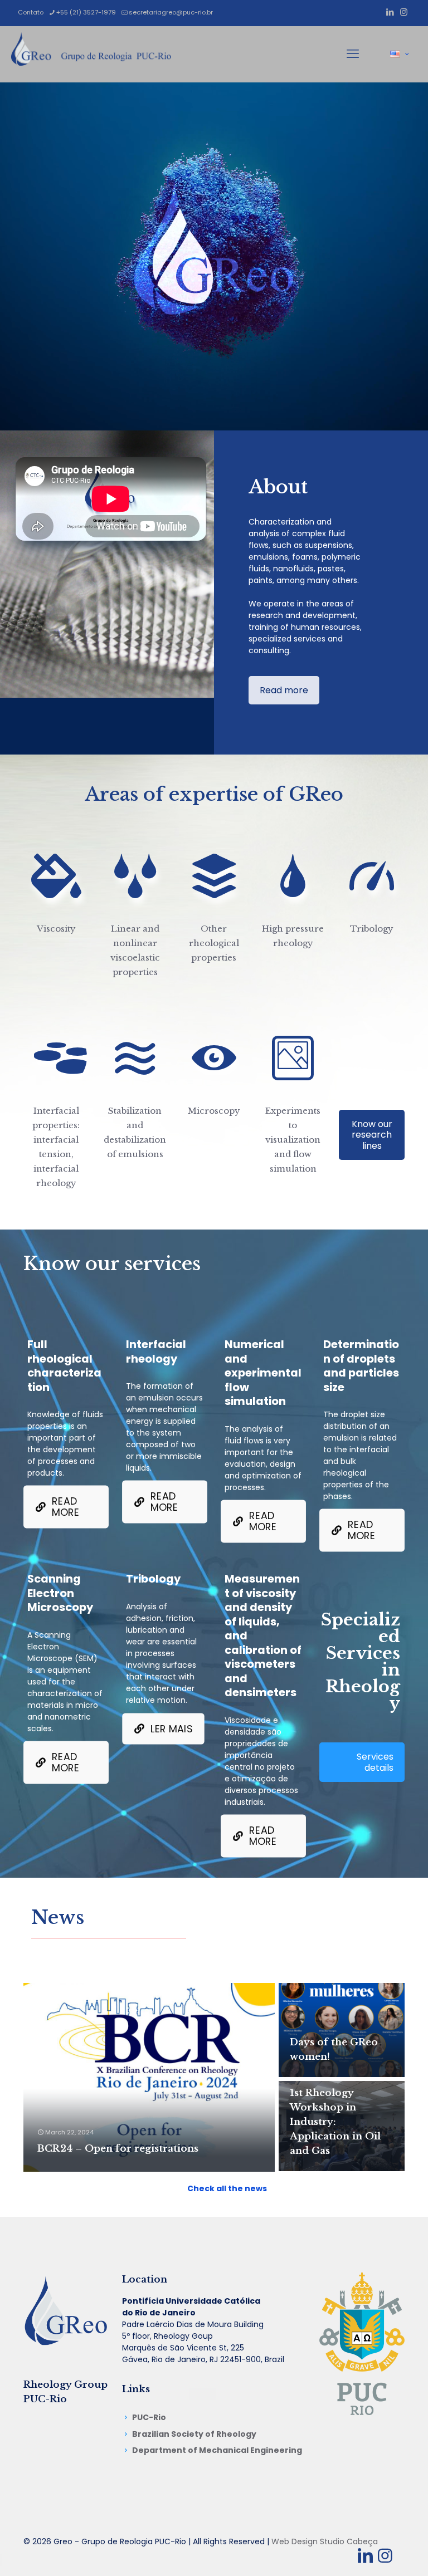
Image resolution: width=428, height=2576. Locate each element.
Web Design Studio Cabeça (325, 2541)
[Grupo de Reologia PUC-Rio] (91, 54)
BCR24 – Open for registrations (118, 2149)
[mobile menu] (353, 54)
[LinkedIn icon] (390, 12)
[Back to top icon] (374, 2553)
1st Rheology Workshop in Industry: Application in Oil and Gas (335, 2122)
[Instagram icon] (404, 12)
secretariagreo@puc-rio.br (171, 12)
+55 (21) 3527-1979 (86, 12)
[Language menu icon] (399, 54)
